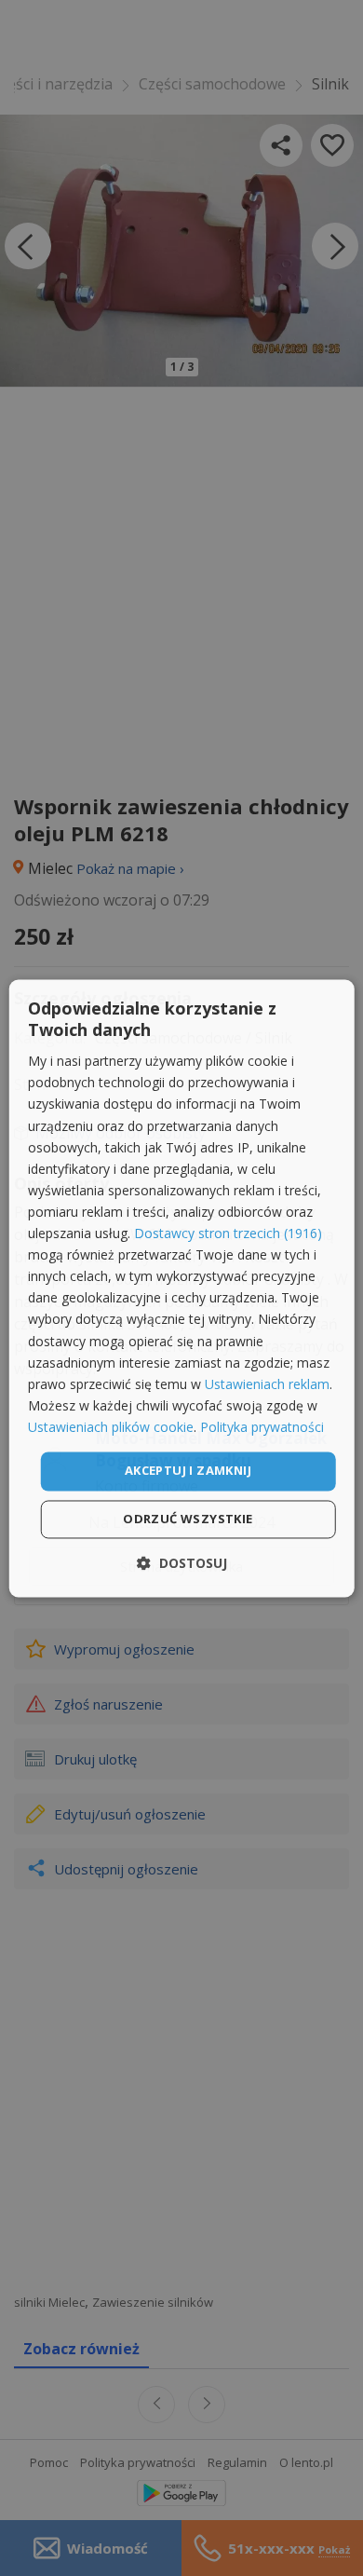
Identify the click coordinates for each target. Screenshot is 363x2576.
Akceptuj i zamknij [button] (188, 1470)
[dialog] (182, 1288)
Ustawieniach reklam (267, 1384)
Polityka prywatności (262, 1427)
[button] (182, 1563)
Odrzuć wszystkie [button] (188, 1519)
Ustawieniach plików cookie (111, 1427)
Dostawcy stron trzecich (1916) (228, 1234)
